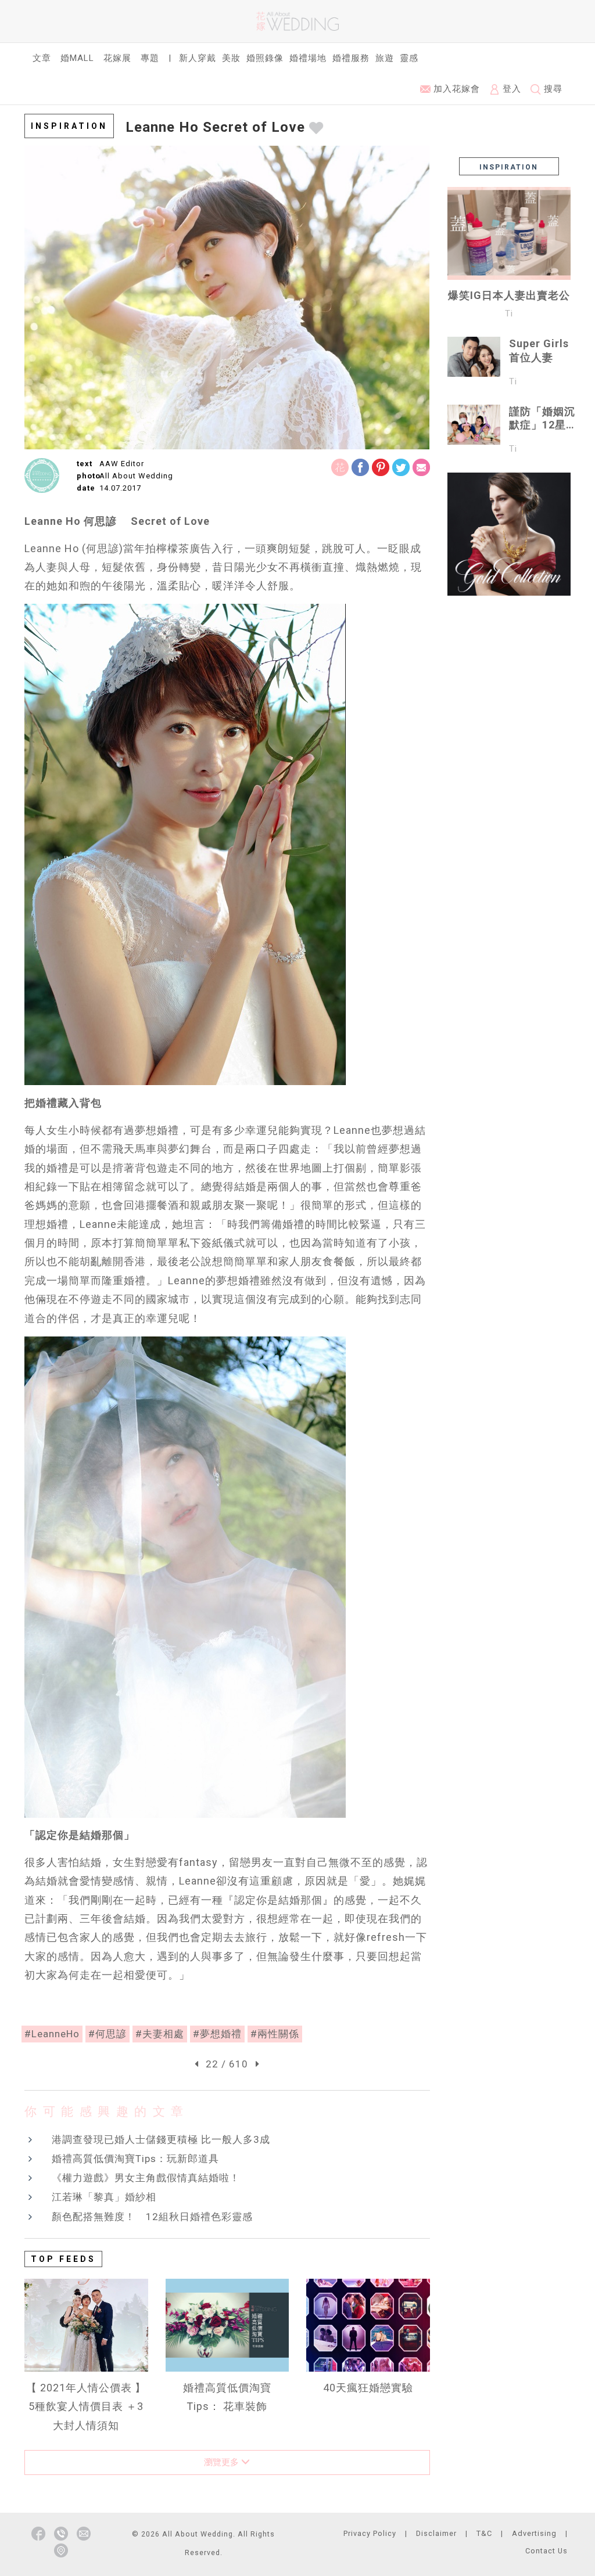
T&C (484, 2533)
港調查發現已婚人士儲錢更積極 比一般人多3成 (161, 2139)
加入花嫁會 (455, 89)
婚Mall (77, 58)
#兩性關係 (275, 2034)
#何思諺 (107, 2034)
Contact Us (546, 2551)
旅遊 (385, 58)
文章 (42, 58)
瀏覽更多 (223, 2462)
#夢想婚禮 (217, 2034)
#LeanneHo (52, 2034)
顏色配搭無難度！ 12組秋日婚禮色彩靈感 (152, 2217)
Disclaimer (436, 2533)
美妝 (231, 58)
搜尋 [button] (552, 89)
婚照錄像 (265, 58)
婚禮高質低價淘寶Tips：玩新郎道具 (135, 2159)
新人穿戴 (198, 58)
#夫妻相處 (160, 2034)
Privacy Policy (370, 2533)
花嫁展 (117, 58)
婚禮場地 (308, 58)
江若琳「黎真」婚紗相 (104, 2197)
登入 (510, 89)
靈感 (409, 58)
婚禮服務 (351, 58)
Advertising (534, 2533)
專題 (150, 58)
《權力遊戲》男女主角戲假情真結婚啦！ (146, 2178)
